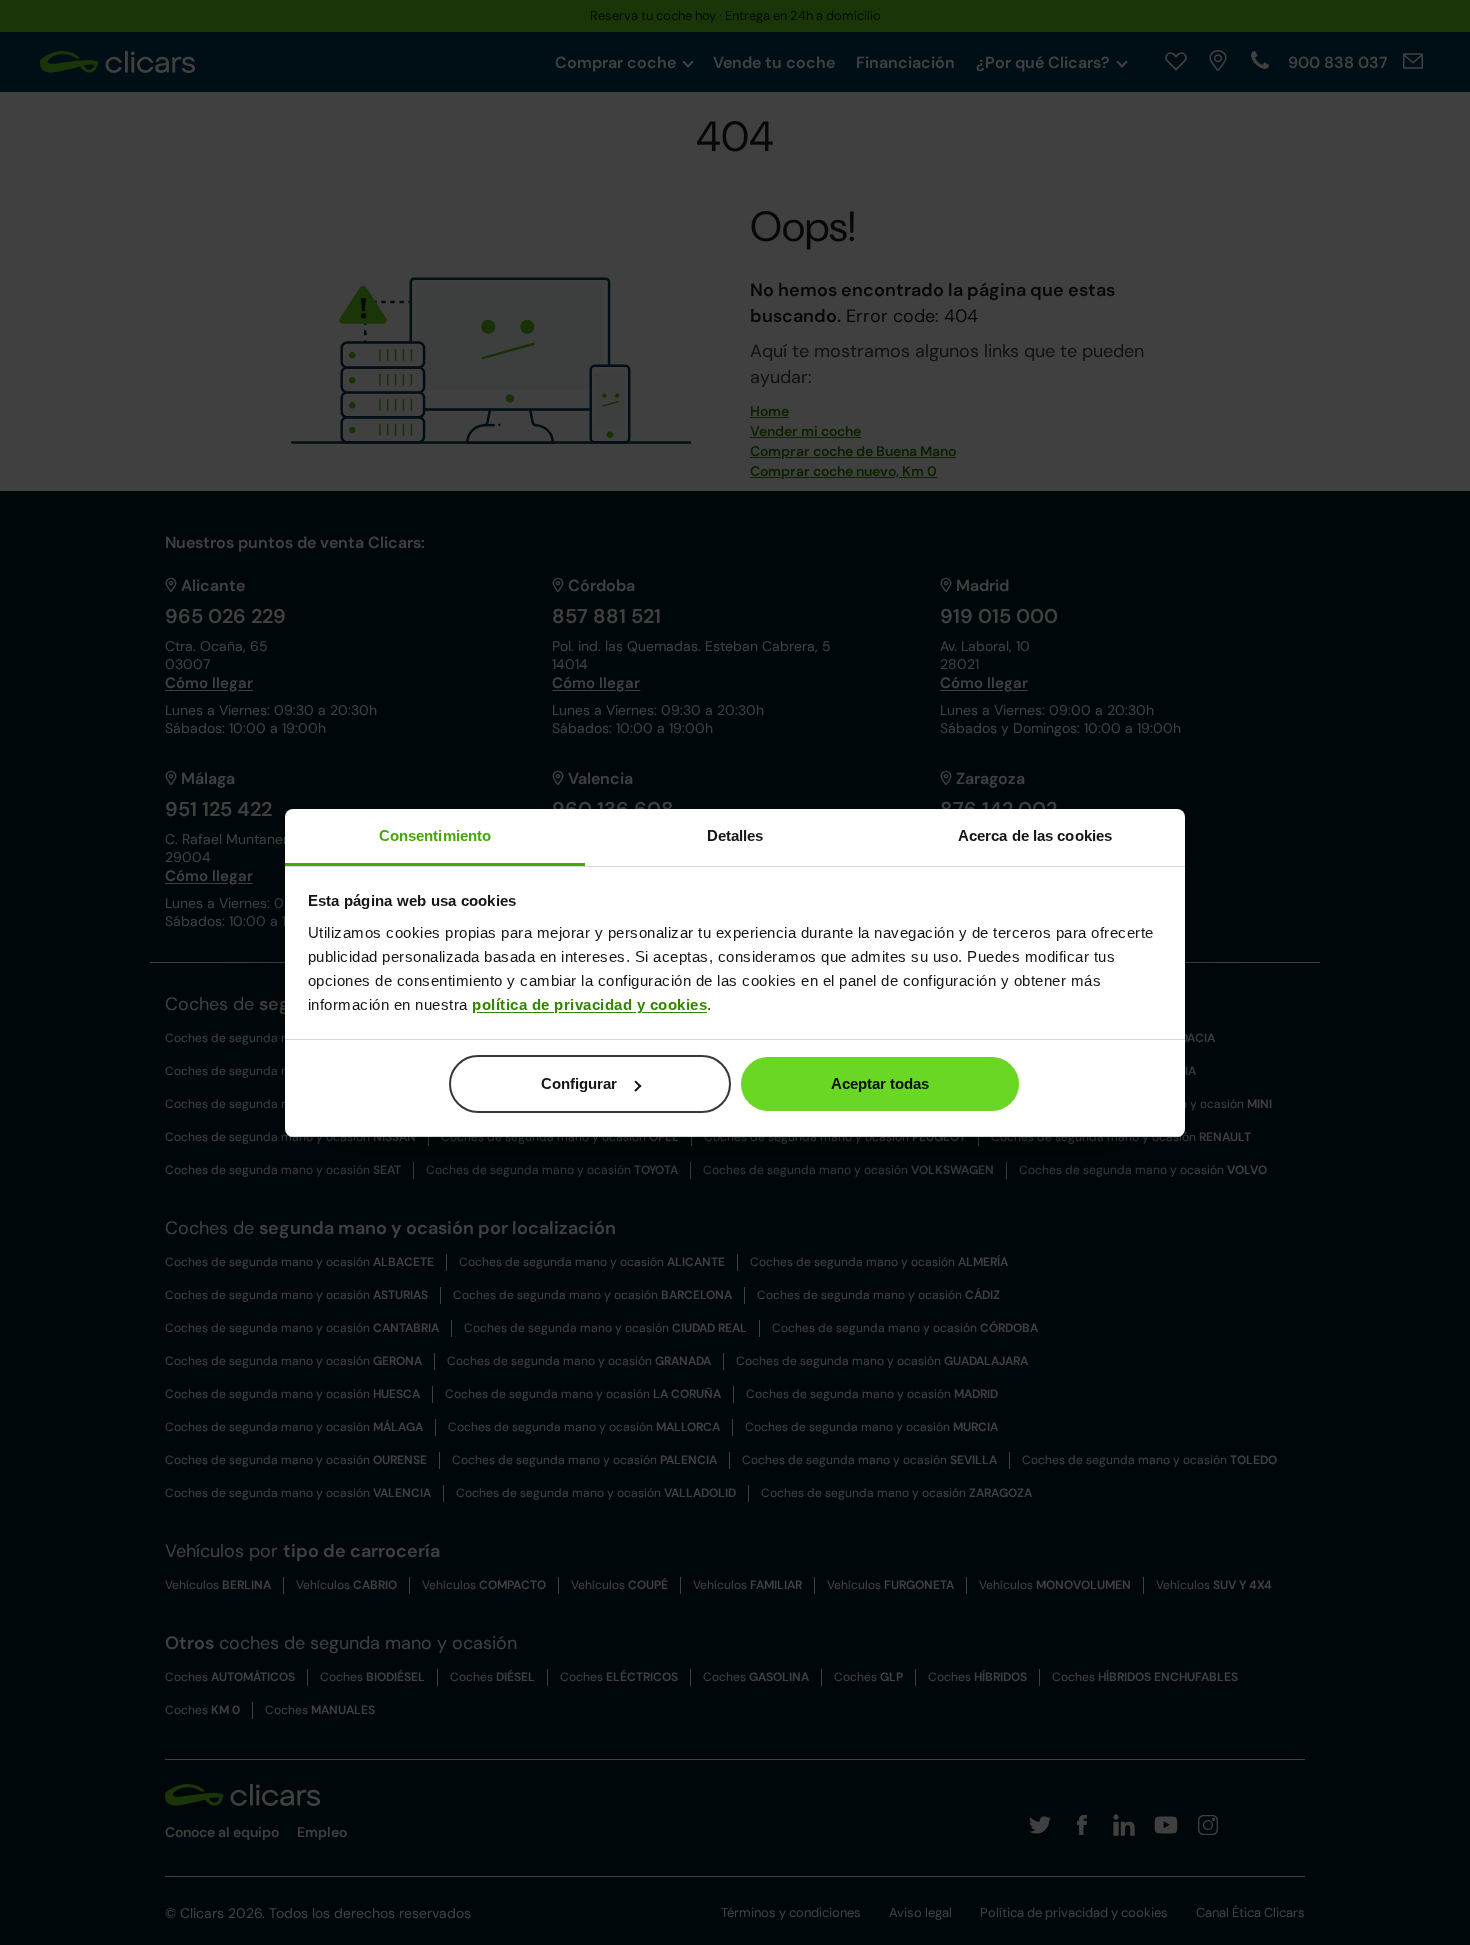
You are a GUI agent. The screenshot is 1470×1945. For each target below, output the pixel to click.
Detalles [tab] (735, 835)
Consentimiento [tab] (435, 835)
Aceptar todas (880, 1083)
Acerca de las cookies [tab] (1035, 835)
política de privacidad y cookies (589, 1004)
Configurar (579, 1083)
